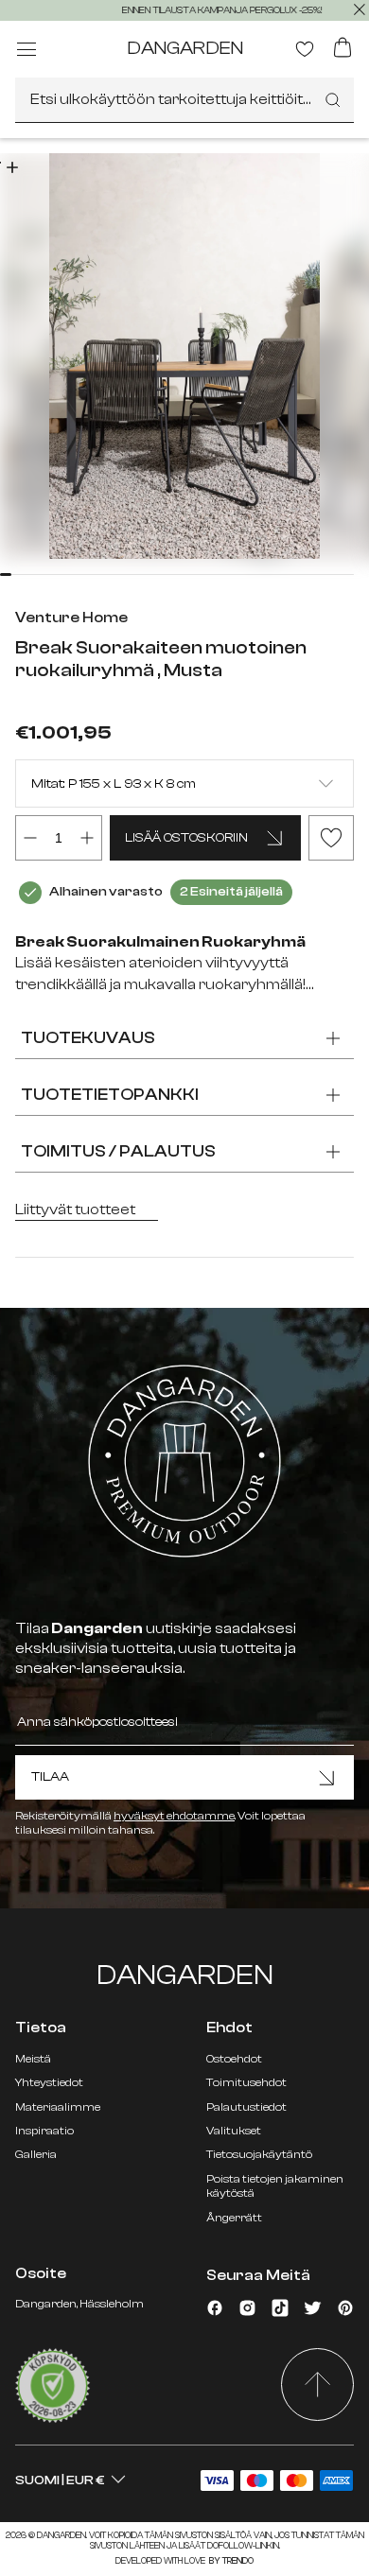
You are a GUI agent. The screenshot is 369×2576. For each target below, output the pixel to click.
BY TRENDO (230, 2561)
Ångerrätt (234, 2218)
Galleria (36, 2154)
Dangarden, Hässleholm (79, 2304)
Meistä (33, 2059)
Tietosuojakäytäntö (259, 2154)
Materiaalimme (58, 2107)
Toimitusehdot (246, 2082)
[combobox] (184, 100)
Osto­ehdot (234, 2059)
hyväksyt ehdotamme (174, 1816)
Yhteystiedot (49, 2082)
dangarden (185, 48)
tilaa (50, 1777)
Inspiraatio (44, 2131)
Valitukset (234, 2131)
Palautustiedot (246, 2107)
